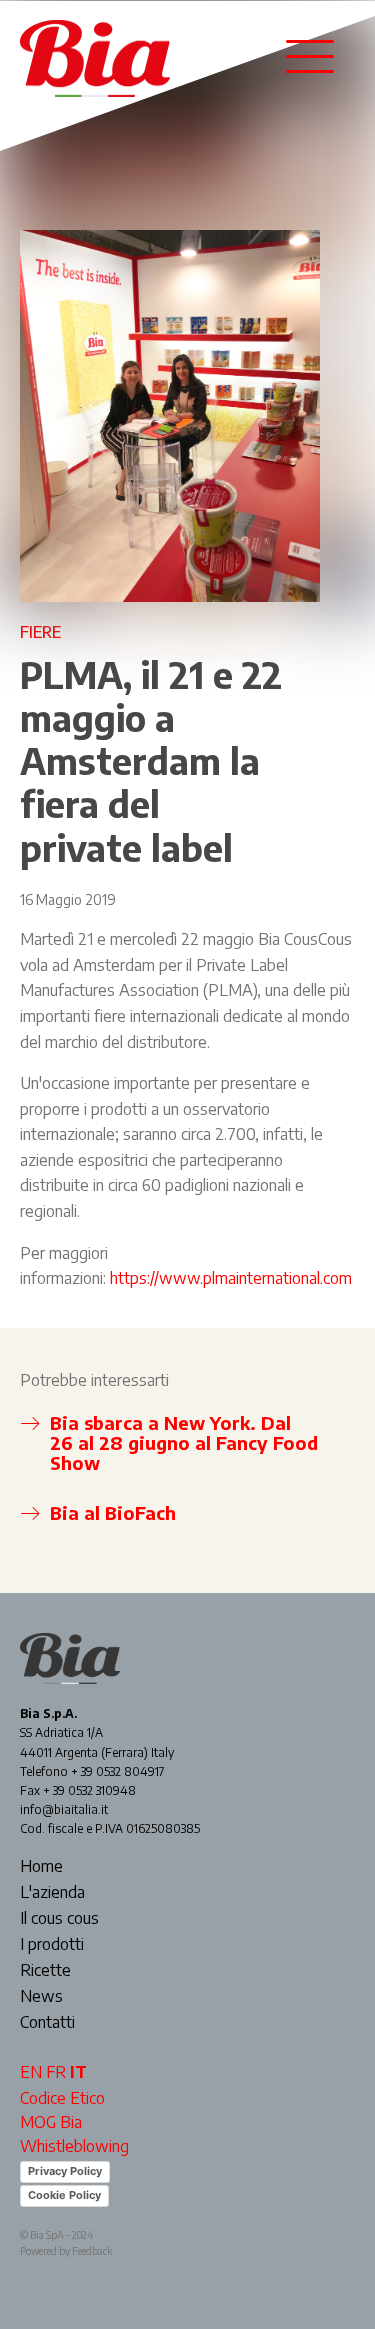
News (41, 1997)
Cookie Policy (64, 2195)
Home (41, 1867)
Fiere (40, 632)
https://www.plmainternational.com (231, 1278)
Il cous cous (59, 1919)
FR (56, 2072)
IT (78, 2072)
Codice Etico (62, 2098)
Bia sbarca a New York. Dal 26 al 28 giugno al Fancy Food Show (184, 1442)
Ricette (45, 1971)
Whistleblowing (74, 2146)
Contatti (47, 2023)
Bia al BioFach (113, 1512)
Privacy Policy (65, 2171)
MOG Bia (51, 2122)
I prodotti (52, 1945)
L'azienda (52, 1893)
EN (31, 2072)
